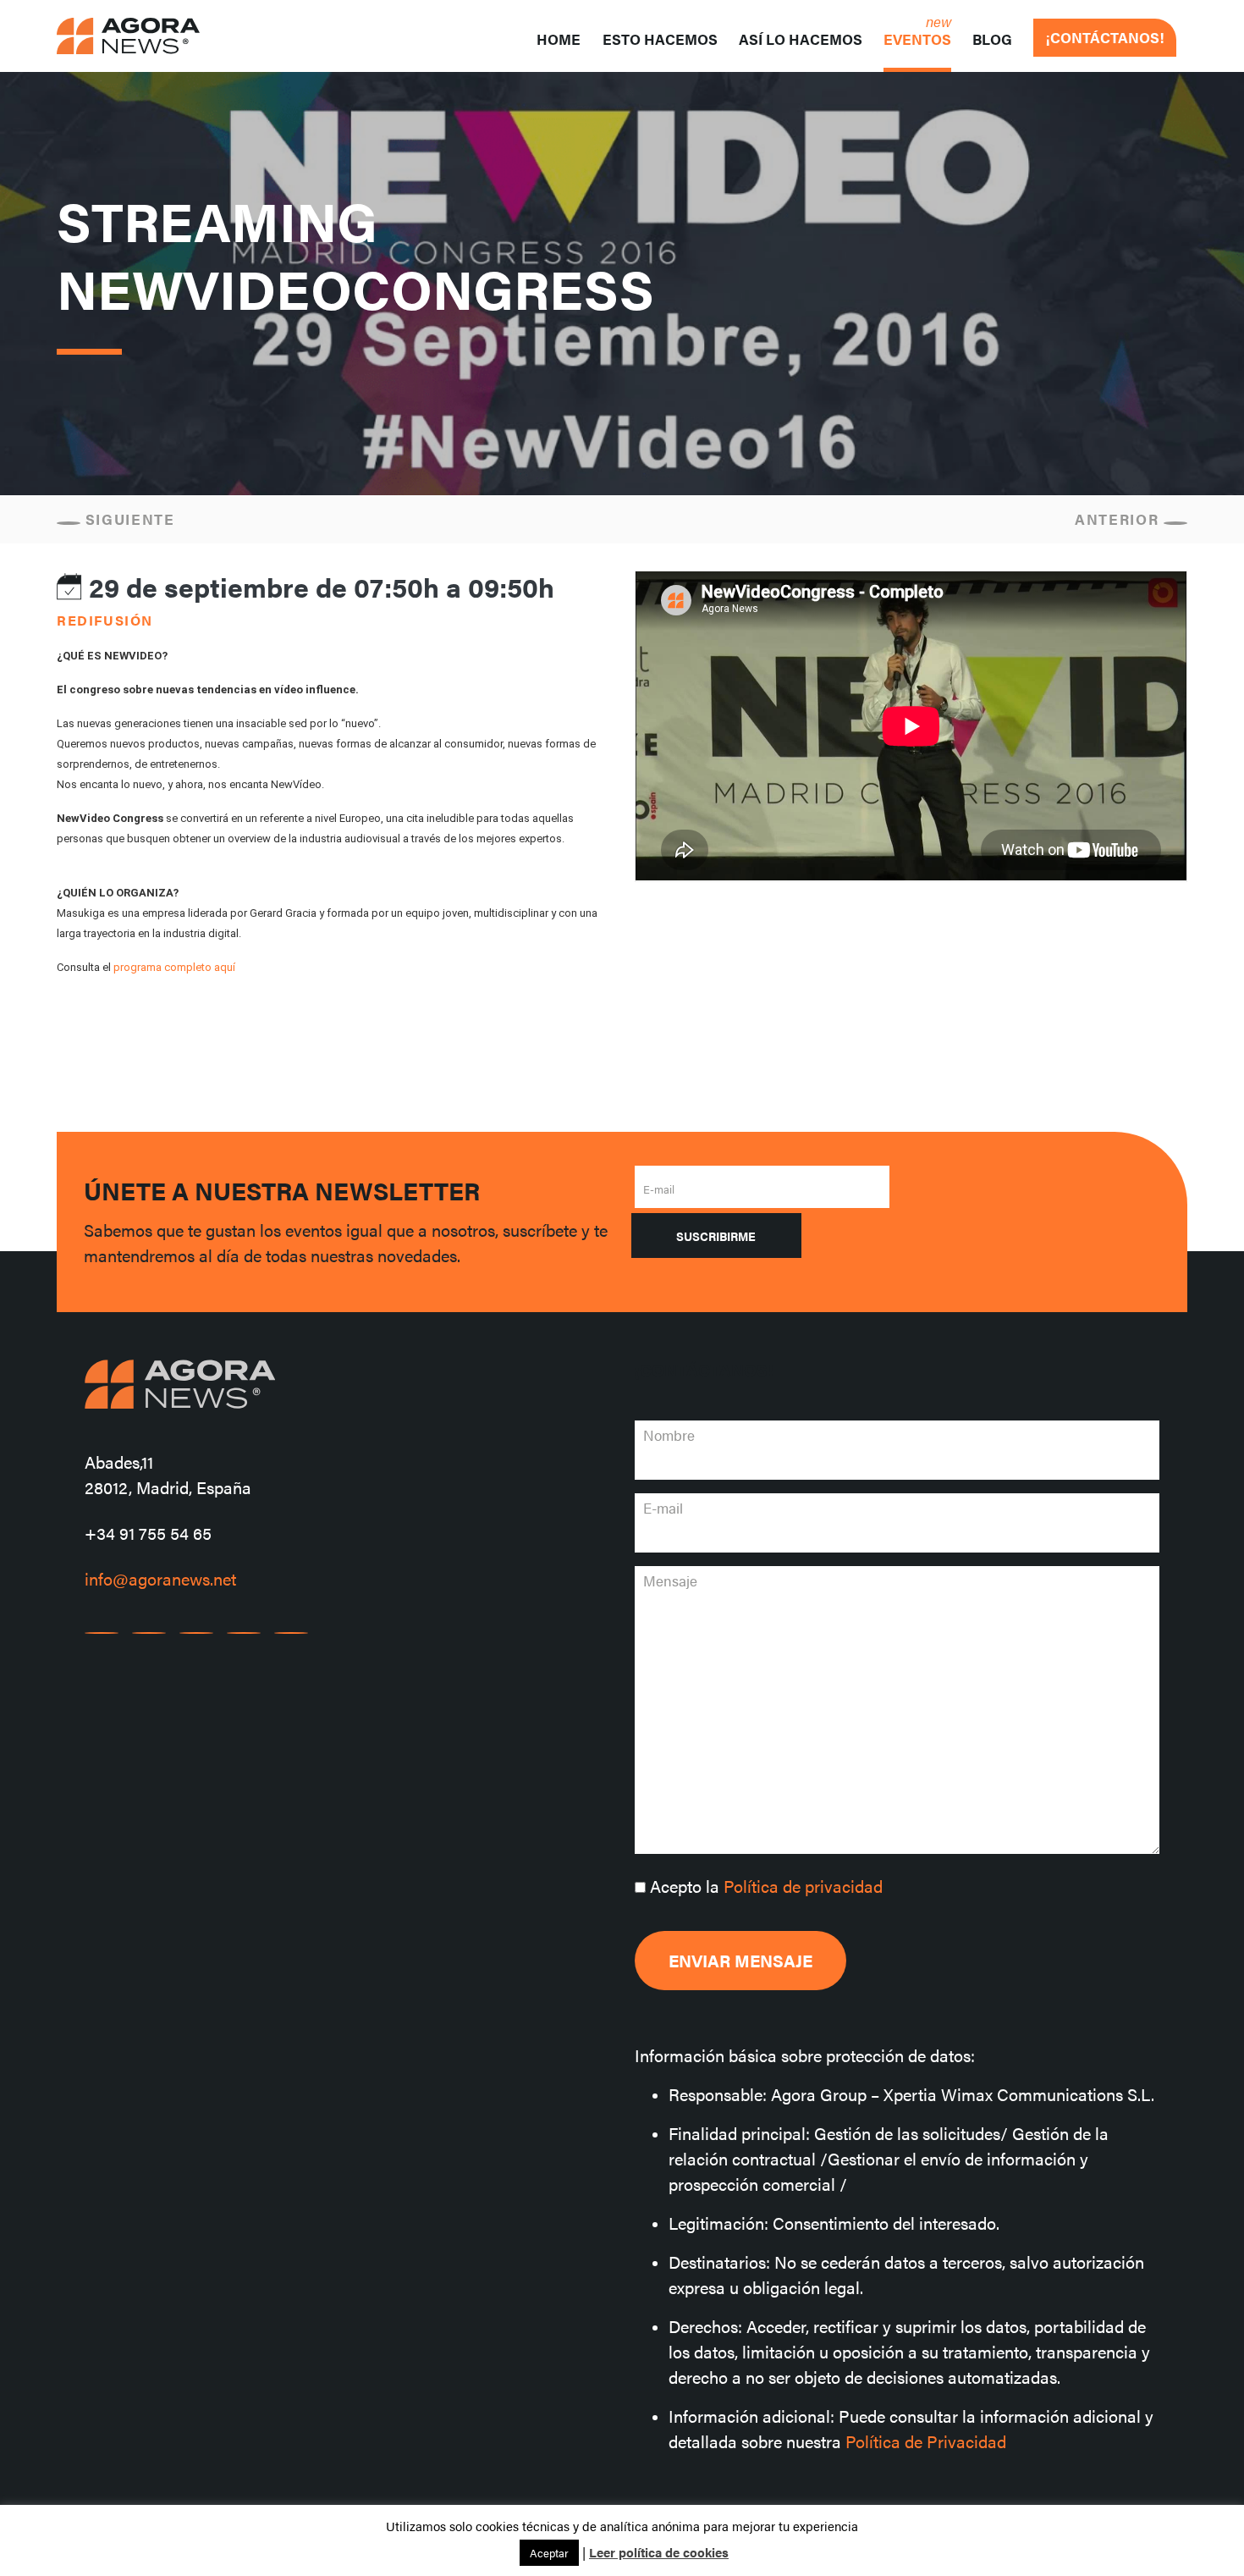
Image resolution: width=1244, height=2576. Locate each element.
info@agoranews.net (160, 1578)
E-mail (659, 1189)
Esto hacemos (660, 39)
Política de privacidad (803, 1886)
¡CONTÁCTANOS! (1105, 37)
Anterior (1119, 519)
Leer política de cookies (659, 2552)
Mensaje (670, 1580)
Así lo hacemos (801, 39)
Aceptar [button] (549, 2553)
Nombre (669, 1435)
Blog (992, 39)
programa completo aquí (174, 967)
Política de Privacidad (926, 2441)
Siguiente (128, 519)
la (766, 1886)
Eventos (917, 39)
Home (559, 39)
